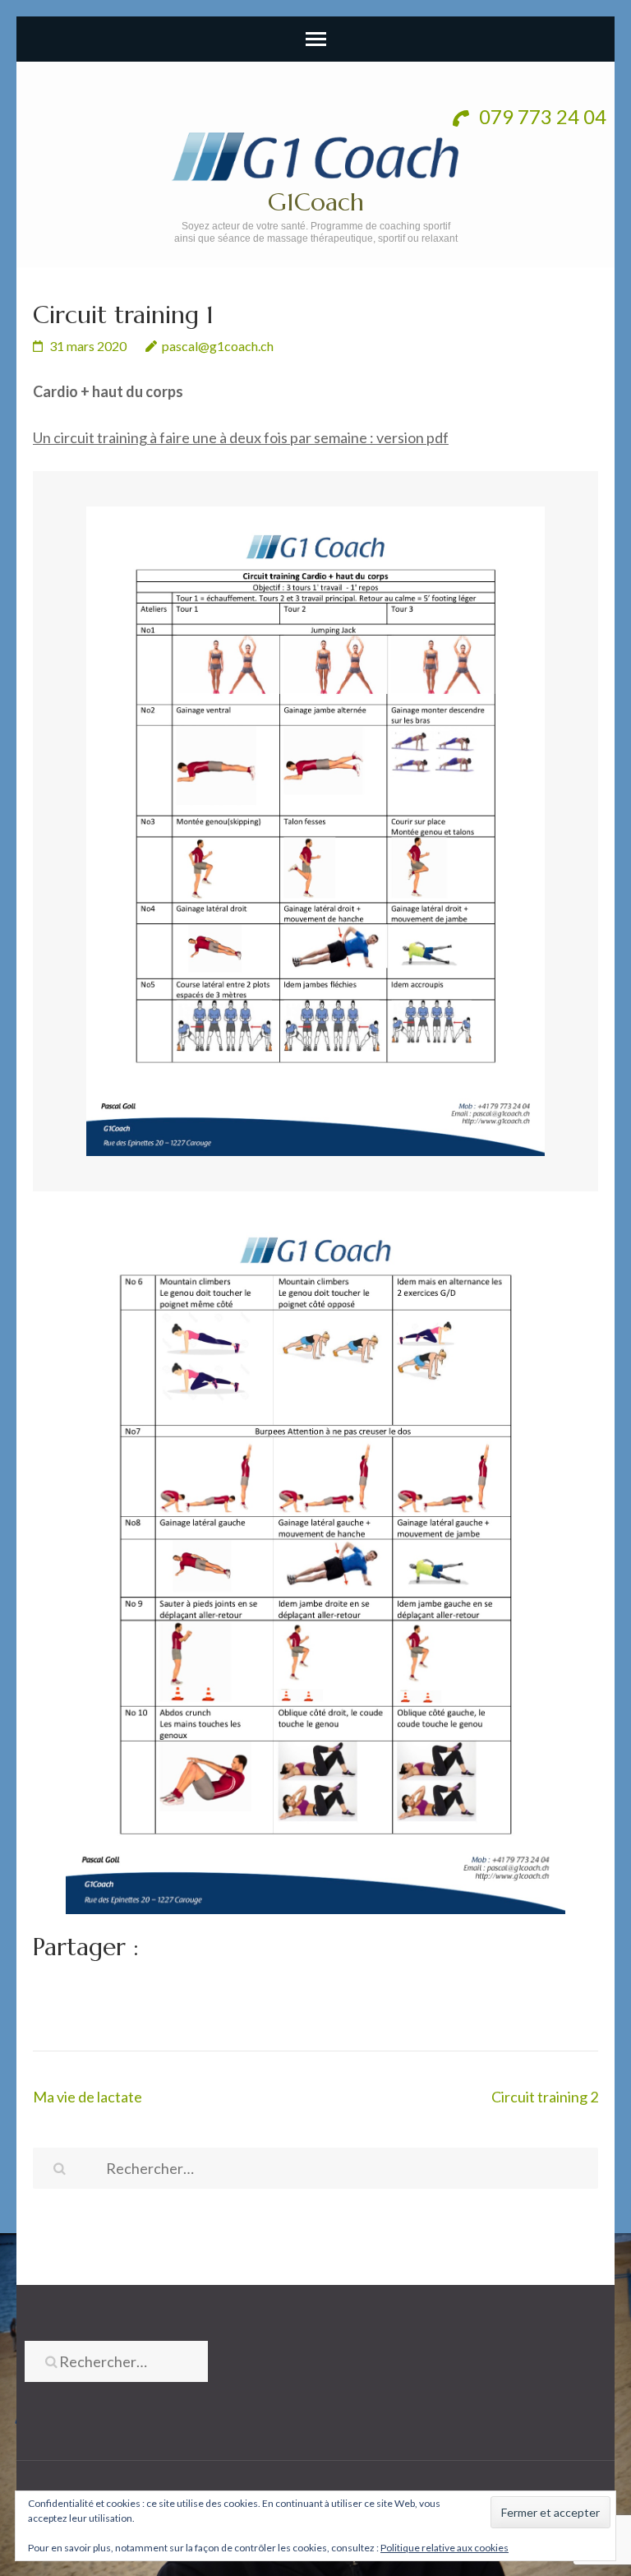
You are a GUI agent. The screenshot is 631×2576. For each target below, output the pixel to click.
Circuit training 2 (545, 2097)
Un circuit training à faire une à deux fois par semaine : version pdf (241, 437)
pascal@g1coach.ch (218, 346)
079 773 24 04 (541, 116)
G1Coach (316, 202)
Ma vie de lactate (88, 2097)
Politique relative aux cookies (444, 2548)
